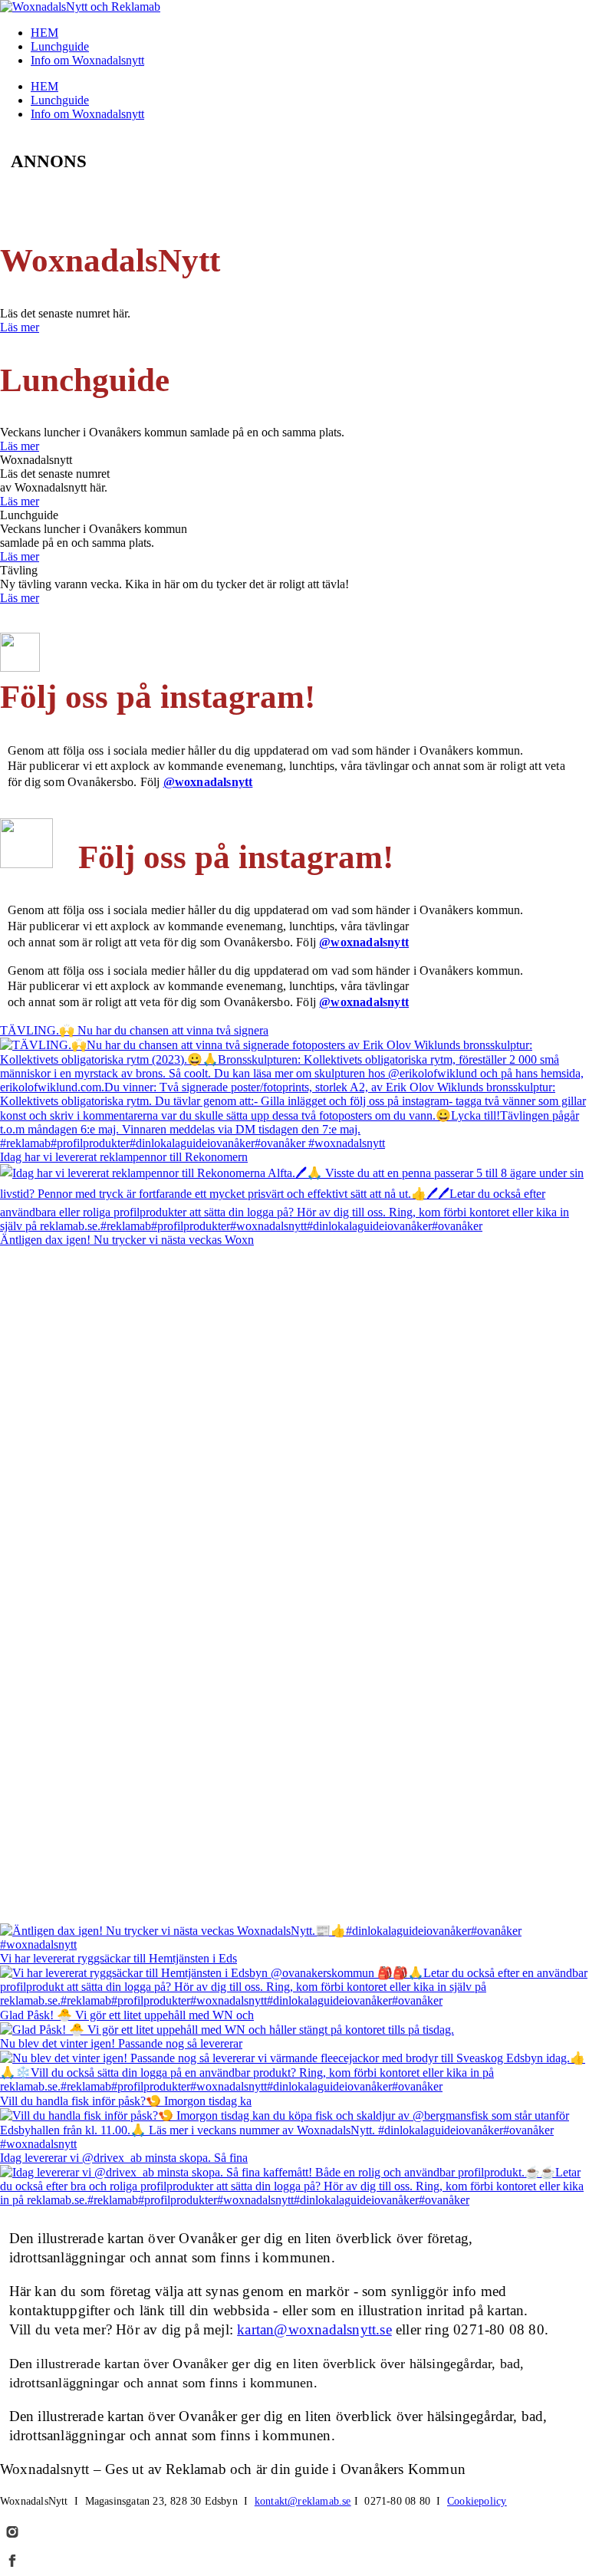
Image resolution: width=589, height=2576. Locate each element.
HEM (44, 33)
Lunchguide (60, 46)
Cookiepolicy (477, 2501)
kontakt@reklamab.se (303, 2501)
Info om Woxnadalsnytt (87, 60)
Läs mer (20, 327)
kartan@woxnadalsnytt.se (314, 2329)
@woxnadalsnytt (208, 782)
